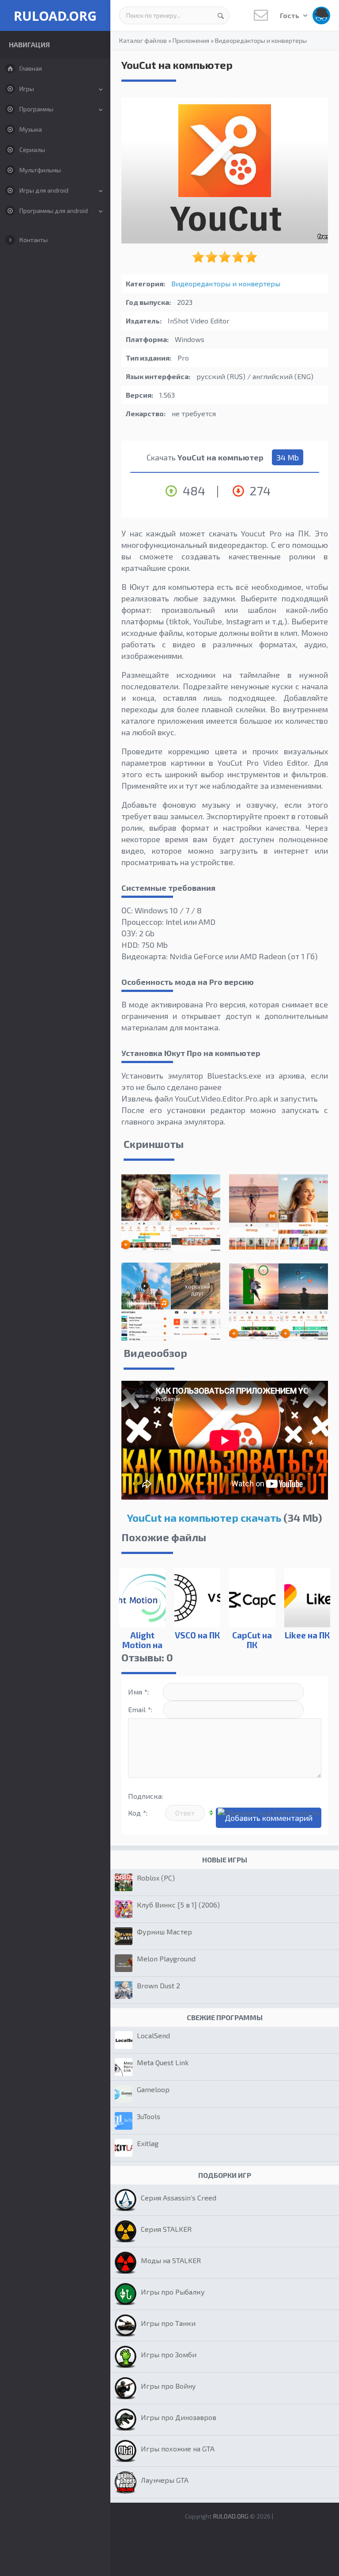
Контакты (34, 240)
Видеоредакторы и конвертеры (261, 40)
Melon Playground (166, 1959)
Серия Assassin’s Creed (179, 2198)
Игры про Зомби (169, 2354)
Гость (290, 15)
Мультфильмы (40, 170)
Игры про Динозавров (179, 2417)
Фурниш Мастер (164, 1932)
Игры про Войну (168, 2386)
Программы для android (54, 211)
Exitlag (148, 2143)
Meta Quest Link (163, 2062)
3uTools (149, 2116)
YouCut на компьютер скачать (204, 1518)
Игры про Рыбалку (173, 2292)
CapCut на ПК (252, 1640)
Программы (36, 109)
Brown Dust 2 (158, 1985)
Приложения (191, 40)
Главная (31, 68)
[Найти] (221, 15)
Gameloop (153, 2089)
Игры (27, 89)
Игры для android (44, 190)
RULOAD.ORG (55, 16)
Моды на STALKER (171, 2260)
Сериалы (32, 150)
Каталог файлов (143, 40)
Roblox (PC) (156, 1878)
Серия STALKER (166, 2229)
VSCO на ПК (197, 1635)
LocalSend (153, 2035)
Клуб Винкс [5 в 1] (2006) (178, 1905)
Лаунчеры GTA (165, 2480)
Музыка (31, 129)
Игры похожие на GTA (178, 2449)
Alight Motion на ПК (142, 1645)
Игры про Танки (168, 2323)
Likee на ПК (307, 1635)
